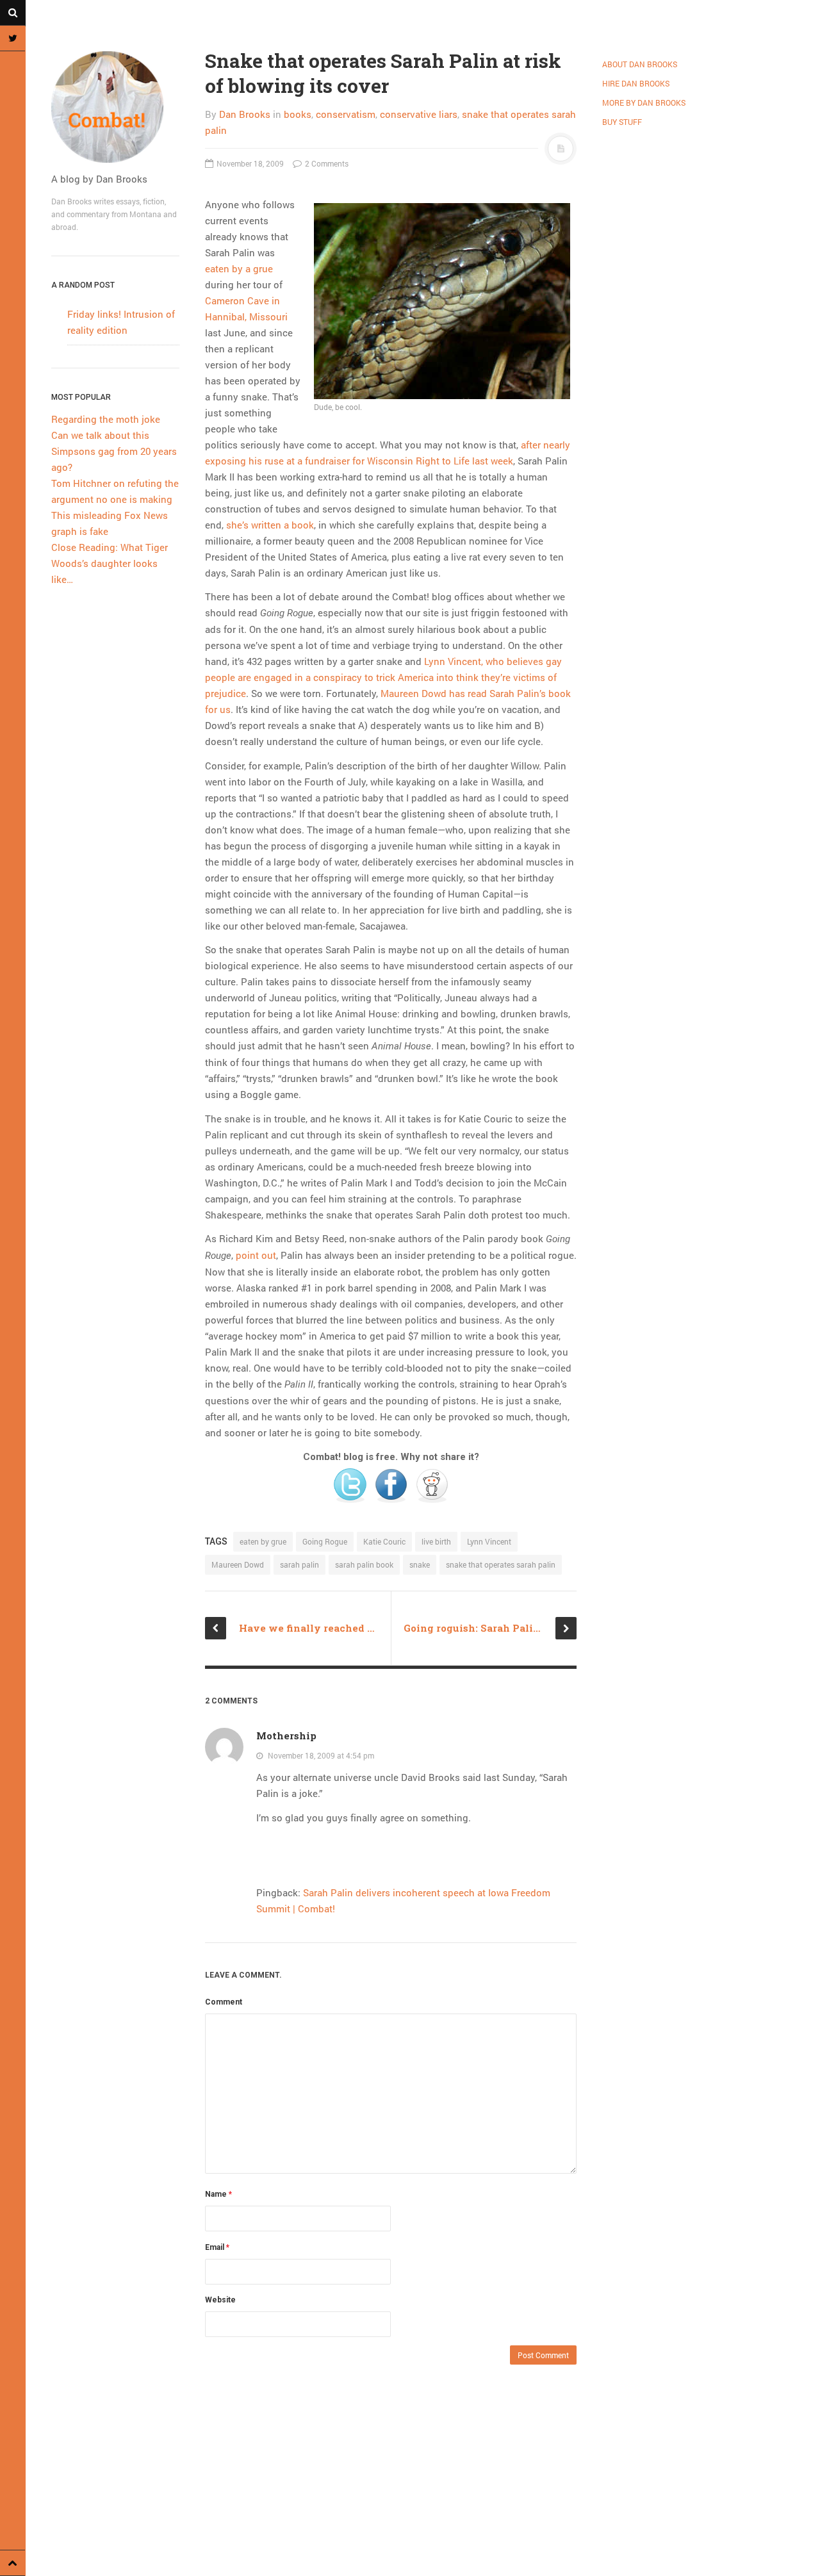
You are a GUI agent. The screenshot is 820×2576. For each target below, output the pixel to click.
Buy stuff (622, 122)
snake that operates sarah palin (501, 1564)
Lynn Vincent (489, 1541)
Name (218, 2194)
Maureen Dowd (238, 1564)
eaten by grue (263, 1541)
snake (420, 1564)
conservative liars (419, 114)
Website (220, 2300)
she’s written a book (270, 525)
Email (217, 2247)
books (298, 114)
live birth (436, 1541)
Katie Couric (384, 1541)
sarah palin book (364, 1564)
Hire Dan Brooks (636, 83)
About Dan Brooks (640, 64)
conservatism (346, 114)
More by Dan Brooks (644, 103)
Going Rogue (325, 1541)
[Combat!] (115, 107)
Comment (224, 2002)
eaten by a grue (239, 268)
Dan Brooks (245, 114)
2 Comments (326, 163)
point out (256, 1255)
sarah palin (299, 1564)
